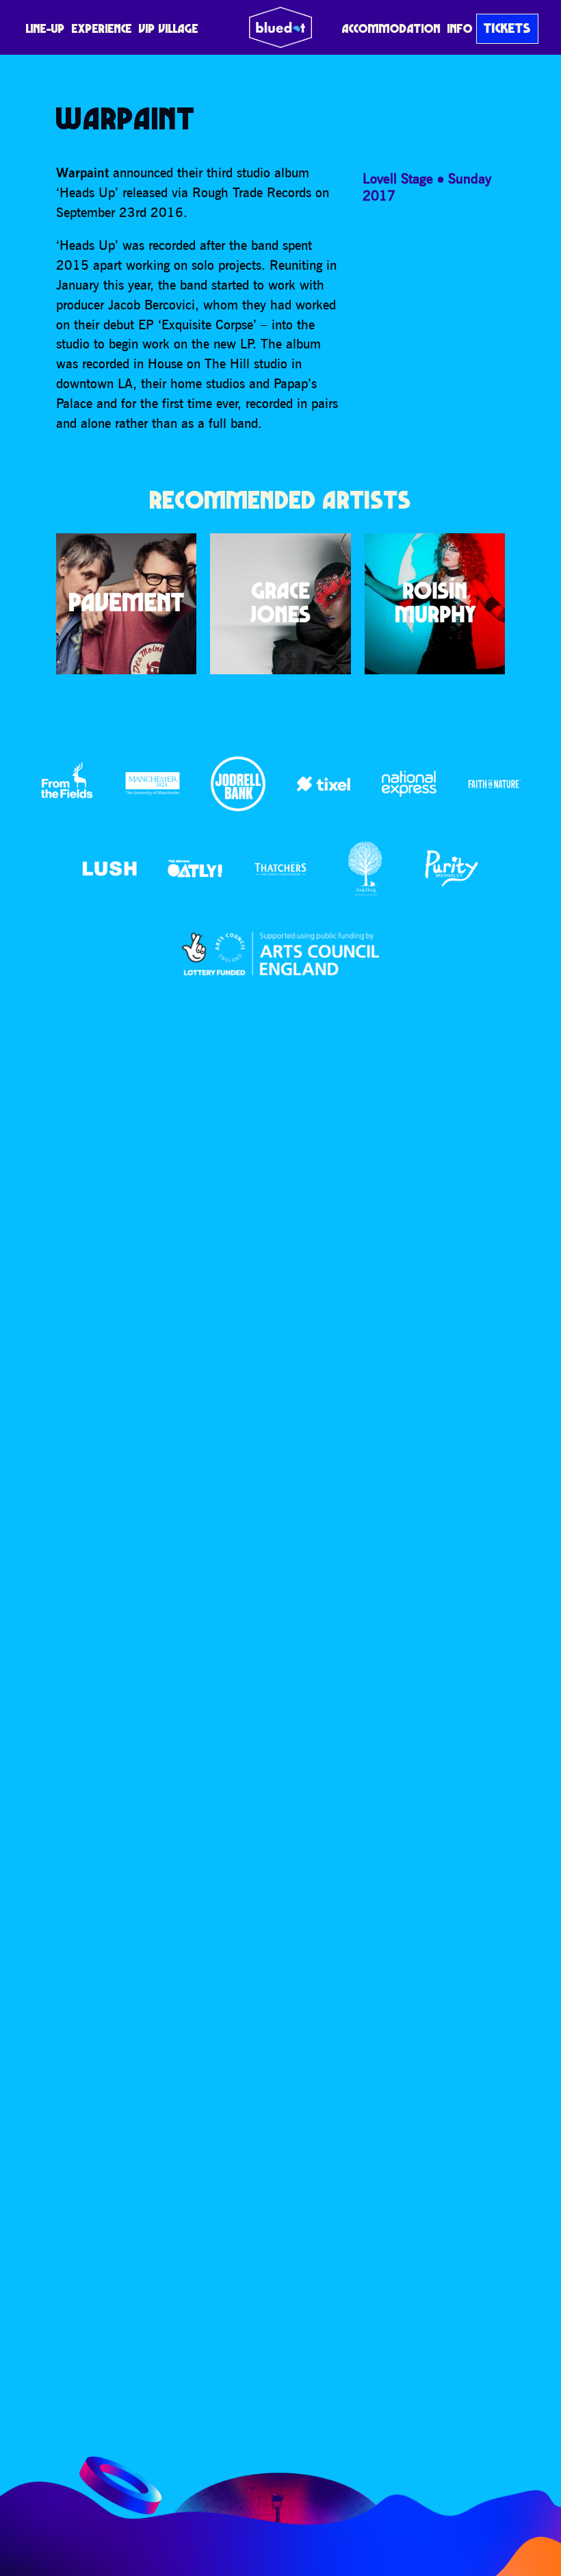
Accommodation (391, 28)
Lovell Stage (398, 178)
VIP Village (169, 28)
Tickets (507, 28)
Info (460, 28)
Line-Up (45, 28)
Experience (102, 28)
